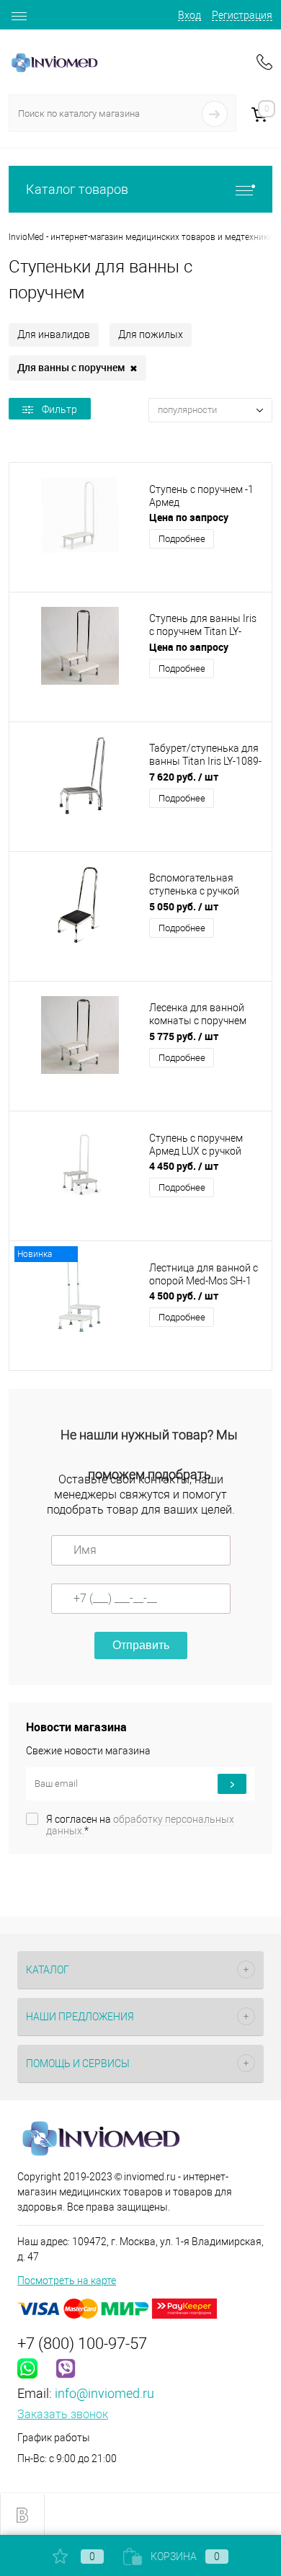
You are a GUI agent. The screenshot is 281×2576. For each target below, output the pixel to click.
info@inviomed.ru (104, 2393)
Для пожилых (151, 334)
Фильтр (59, 409)
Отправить (141, 1645)
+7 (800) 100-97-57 (82, 2344)
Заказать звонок (63, 2414)
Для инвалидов (54, 334)
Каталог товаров (77, 189)
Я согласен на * (140, 1825)
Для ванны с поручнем (77, 368)
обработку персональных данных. (140, 1825)
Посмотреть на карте (67, 2280)
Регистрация (242, 15)
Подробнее (182, 539)
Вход (189, 15)
